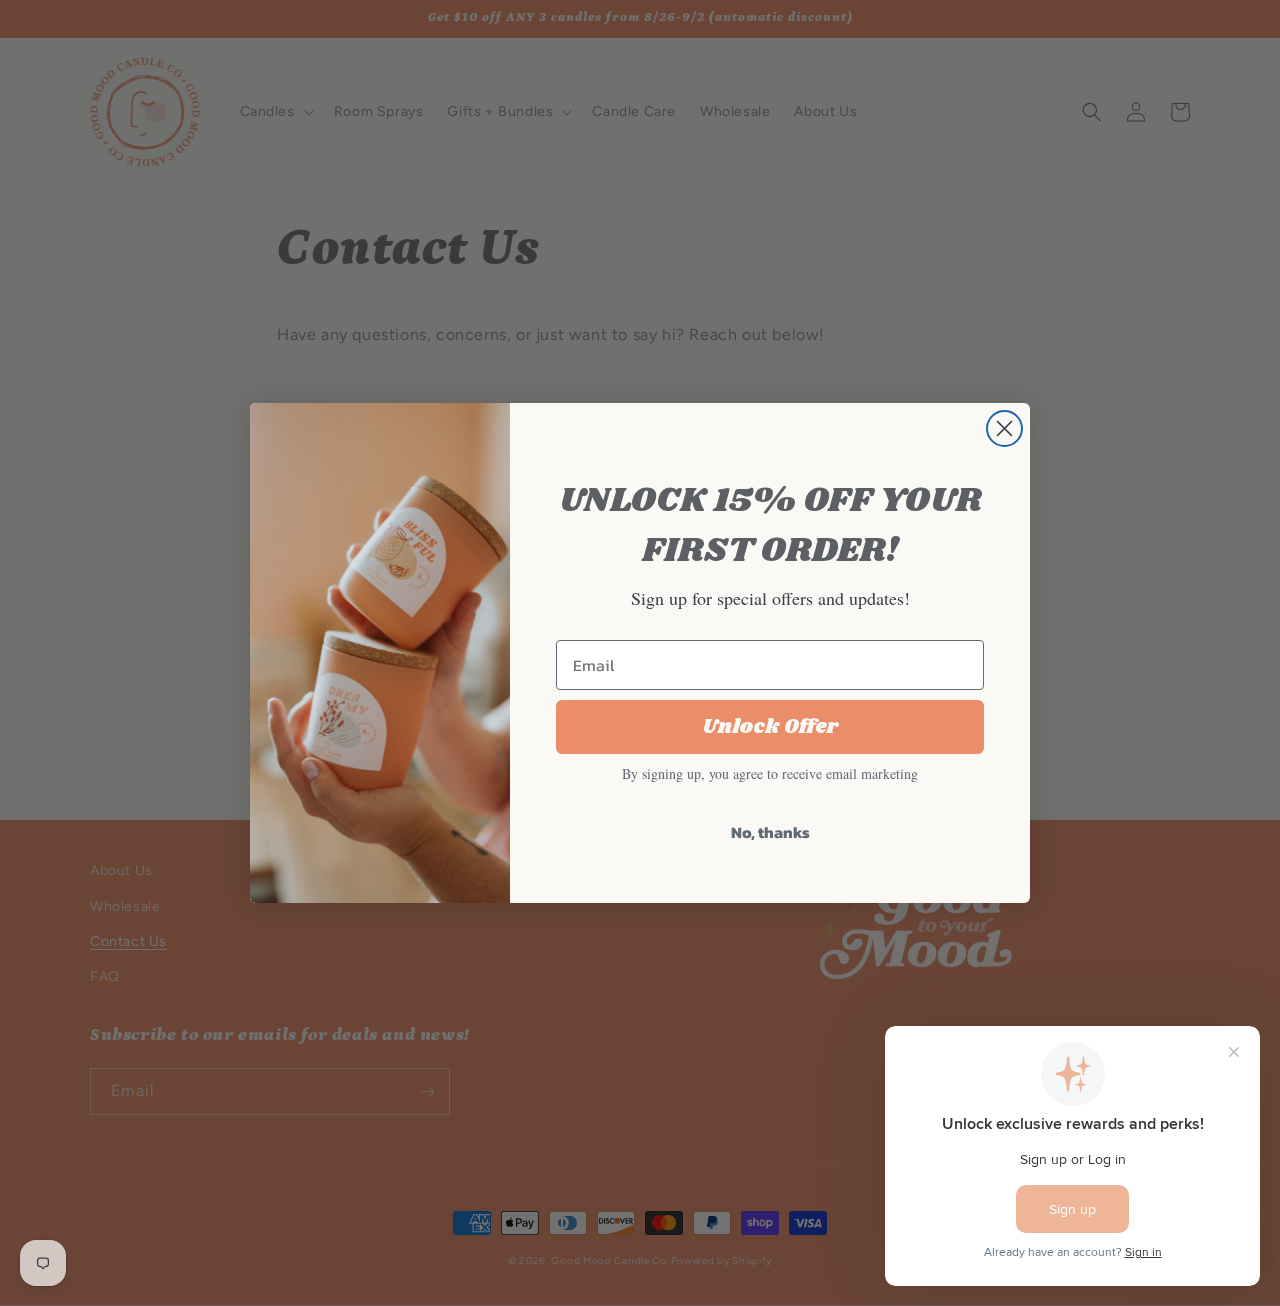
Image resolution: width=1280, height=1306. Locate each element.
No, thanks (770, 832)
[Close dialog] (1004, 428)
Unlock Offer (770, 727)
